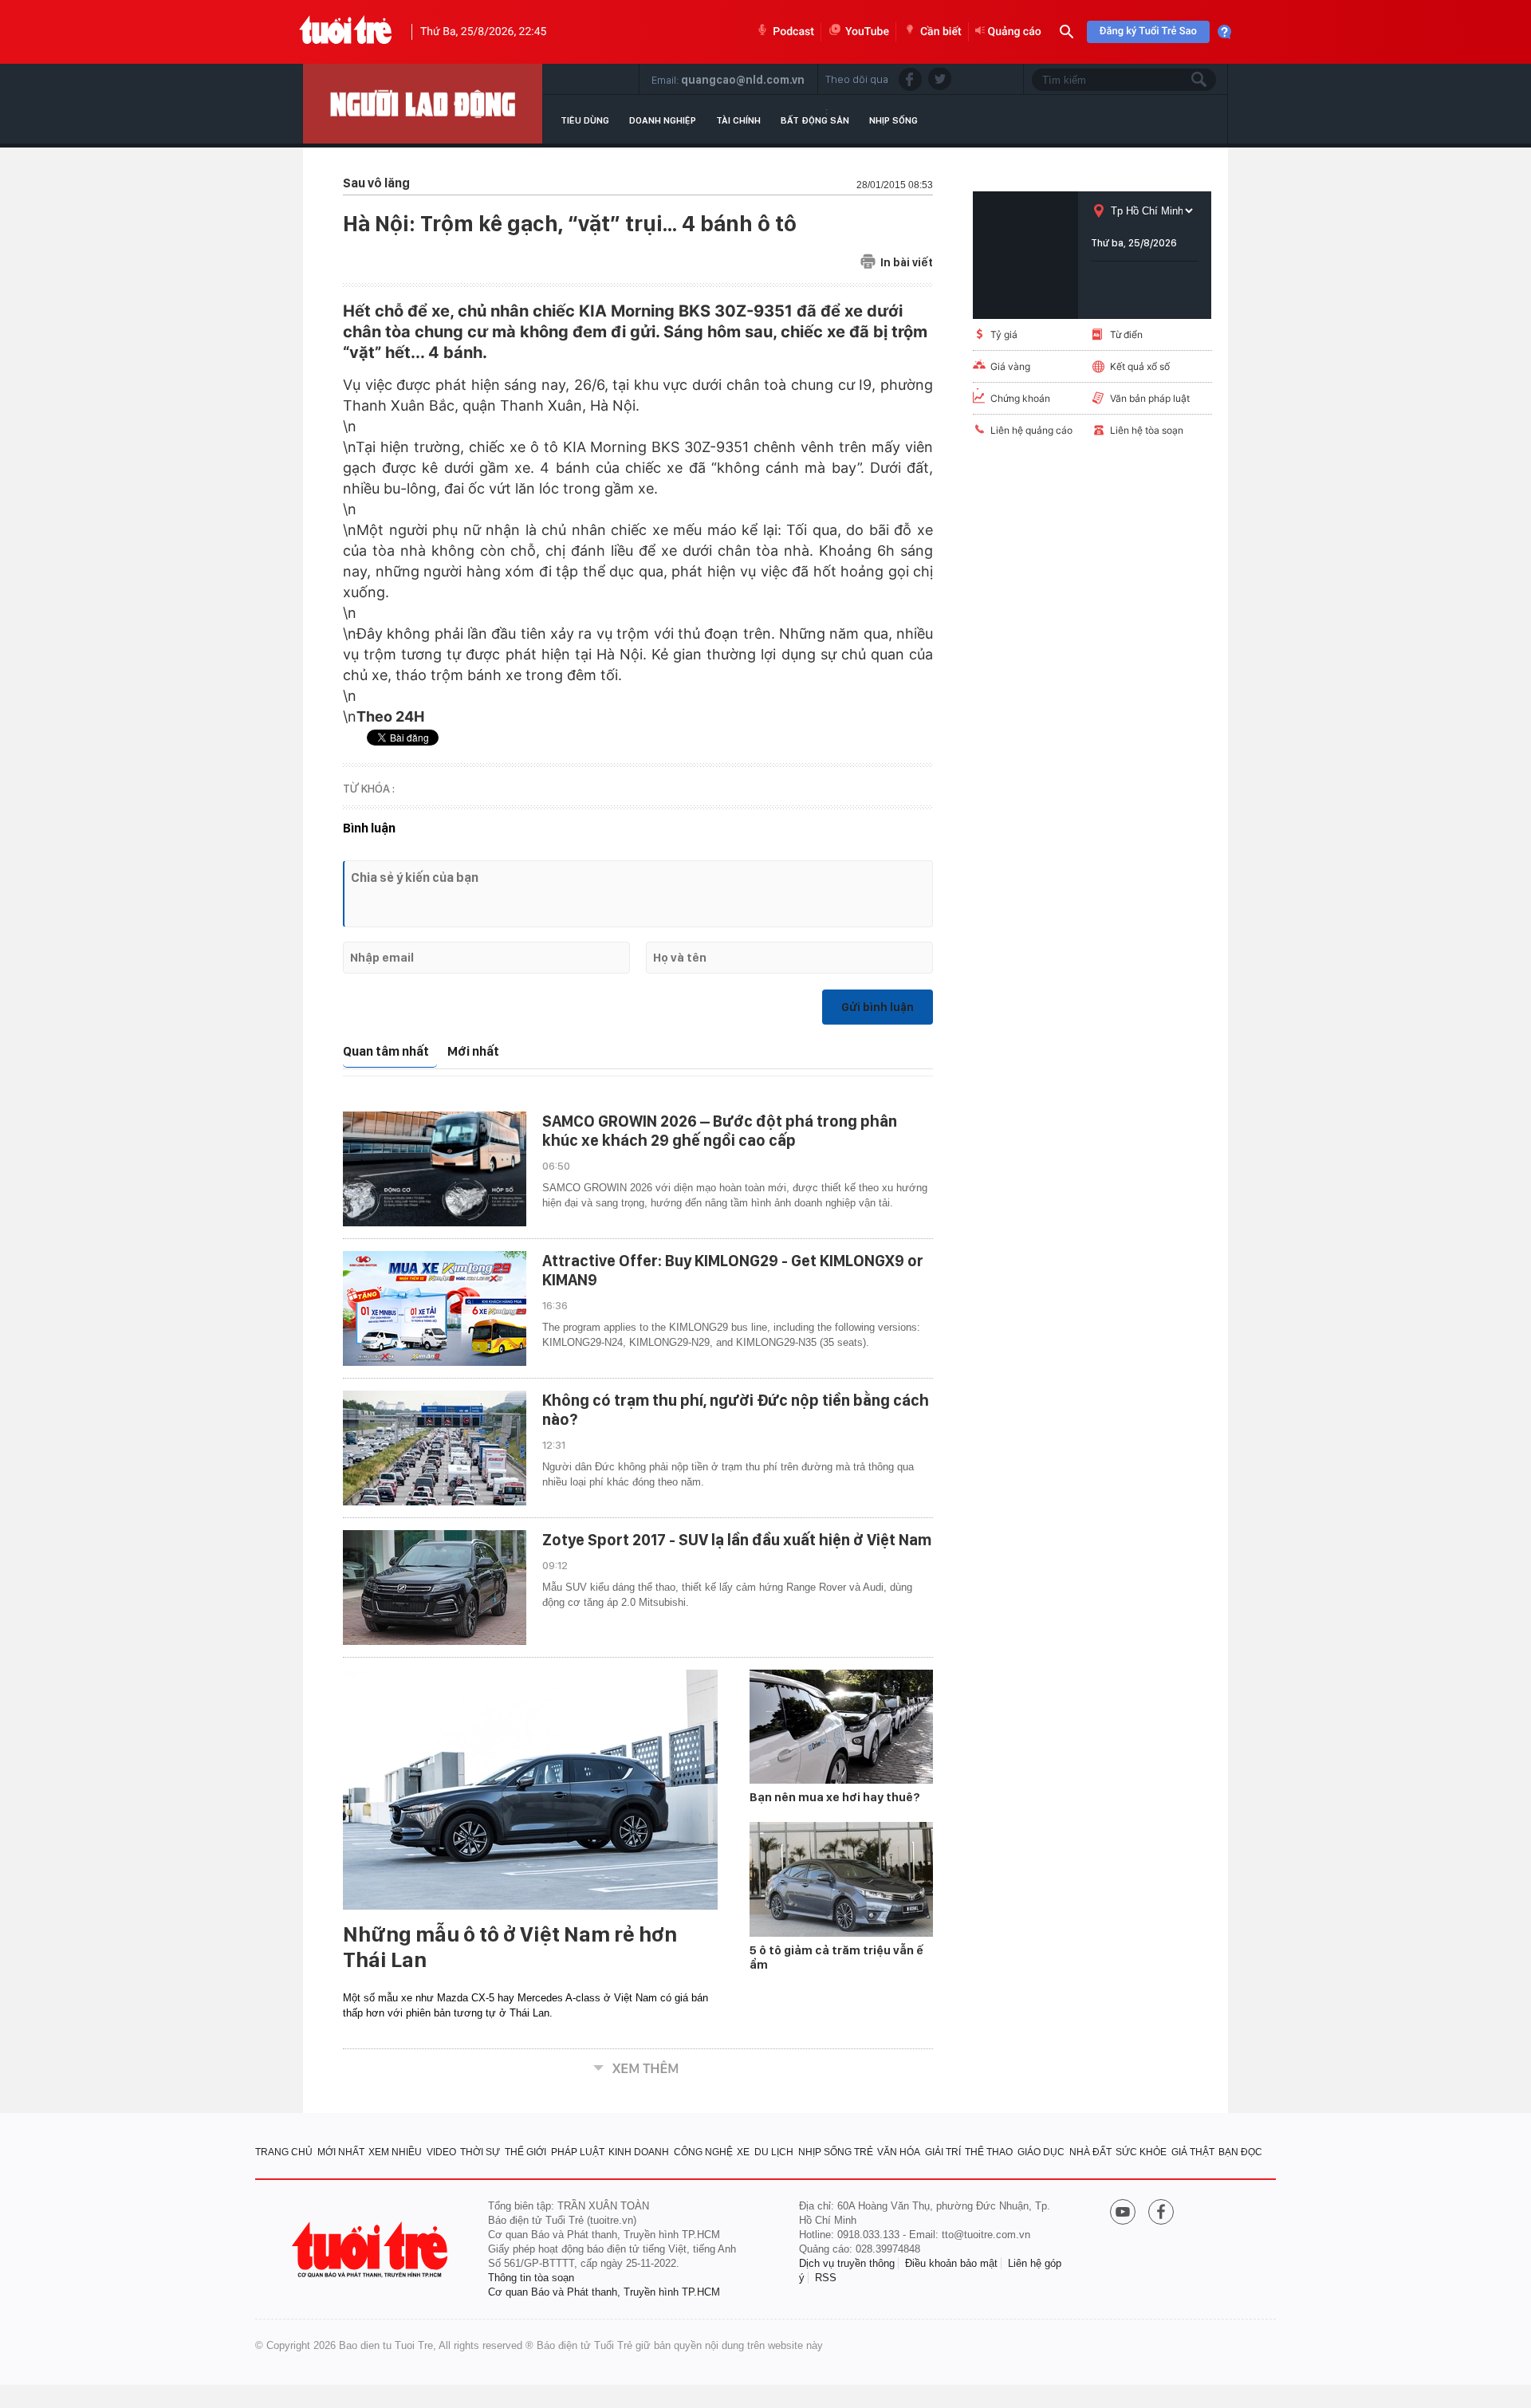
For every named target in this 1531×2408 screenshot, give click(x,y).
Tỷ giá (1004, 334)
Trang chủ (284, 2152)
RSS (826, 2278)
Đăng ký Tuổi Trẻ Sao (1148, 31)
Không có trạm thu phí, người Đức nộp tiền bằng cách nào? (736, 1410)
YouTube (867, 32)
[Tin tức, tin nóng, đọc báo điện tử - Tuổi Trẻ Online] (346, 32)
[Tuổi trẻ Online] (372, 2250)
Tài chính (738, 120)
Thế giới (525, 2152)
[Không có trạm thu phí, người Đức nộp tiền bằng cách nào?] (435, 1448)
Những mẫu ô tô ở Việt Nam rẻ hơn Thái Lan (510, 1947)
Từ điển (1126, 334)
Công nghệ (703, 2152)
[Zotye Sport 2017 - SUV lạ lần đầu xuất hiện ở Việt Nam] (435, 1588)
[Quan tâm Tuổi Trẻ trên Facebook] (1161, 2213)
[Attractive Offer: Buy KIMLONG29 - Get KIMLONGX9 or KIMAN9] (435, 1308)
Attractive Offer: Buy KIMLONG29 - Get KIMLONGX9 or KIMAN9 (733, 1270)
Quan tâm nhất (386, 1051)
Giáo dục (1041, 2152)
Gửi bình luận (878, 1007)
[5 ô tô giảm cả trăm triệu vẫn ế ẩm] (841, 1879)
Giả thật (1193, 2152)
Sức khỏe (1141, 2152)
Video (441, 2152)
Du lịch (774, 2152)
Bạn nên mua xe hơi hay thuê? (835, 1797)
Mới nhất (473, 1051)
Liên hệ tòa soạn (1147, 430)
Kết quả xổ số (1140, 366)
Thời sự (480, 2152)
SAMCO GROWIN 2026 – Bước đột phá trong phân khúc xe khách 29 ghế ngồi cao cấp (720, 1131)
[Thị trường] (423, 104)
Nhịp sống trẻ (836, 2152)
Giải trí (943, 2152)
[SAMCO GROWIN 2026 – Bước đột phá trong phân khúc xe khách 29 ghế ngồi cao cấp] (435, 1169)
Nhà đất (1090, 2152)
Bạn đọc (1240, 2152)
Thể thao (989, 2152)
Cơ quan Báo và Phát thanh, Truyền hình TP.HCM (604, 2292)
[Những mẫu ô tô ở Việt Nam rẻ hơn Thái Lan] (530, 1790)
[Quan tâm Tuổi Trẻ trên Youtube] (1123, 2213)
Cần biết (941, 32)
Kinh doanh (639, 2152)
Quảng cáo (1015, 32)
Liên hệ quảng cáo (1031, 430)
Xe (743, 2152)
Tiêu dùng (585, 120)
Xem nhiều (395, 2152)
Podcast (793, 32)
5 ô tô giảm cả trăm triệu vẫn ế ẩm (836, 1957)
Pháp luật (578, 2152)
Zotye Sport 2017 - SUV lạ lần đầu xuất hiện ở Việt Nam (737, 1540)
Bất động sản (815, 120)
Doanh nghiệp (663, 120)
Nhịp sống (893, 120)
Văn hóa (899, 2152)
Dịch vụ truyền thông (847, 2263)
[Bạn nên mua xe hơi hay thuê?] (841, 1727)
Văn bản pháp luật (1150, 398)
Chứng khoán (1020, 398)
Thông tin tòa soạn (531, 2278)
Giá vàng (1010, 366)
